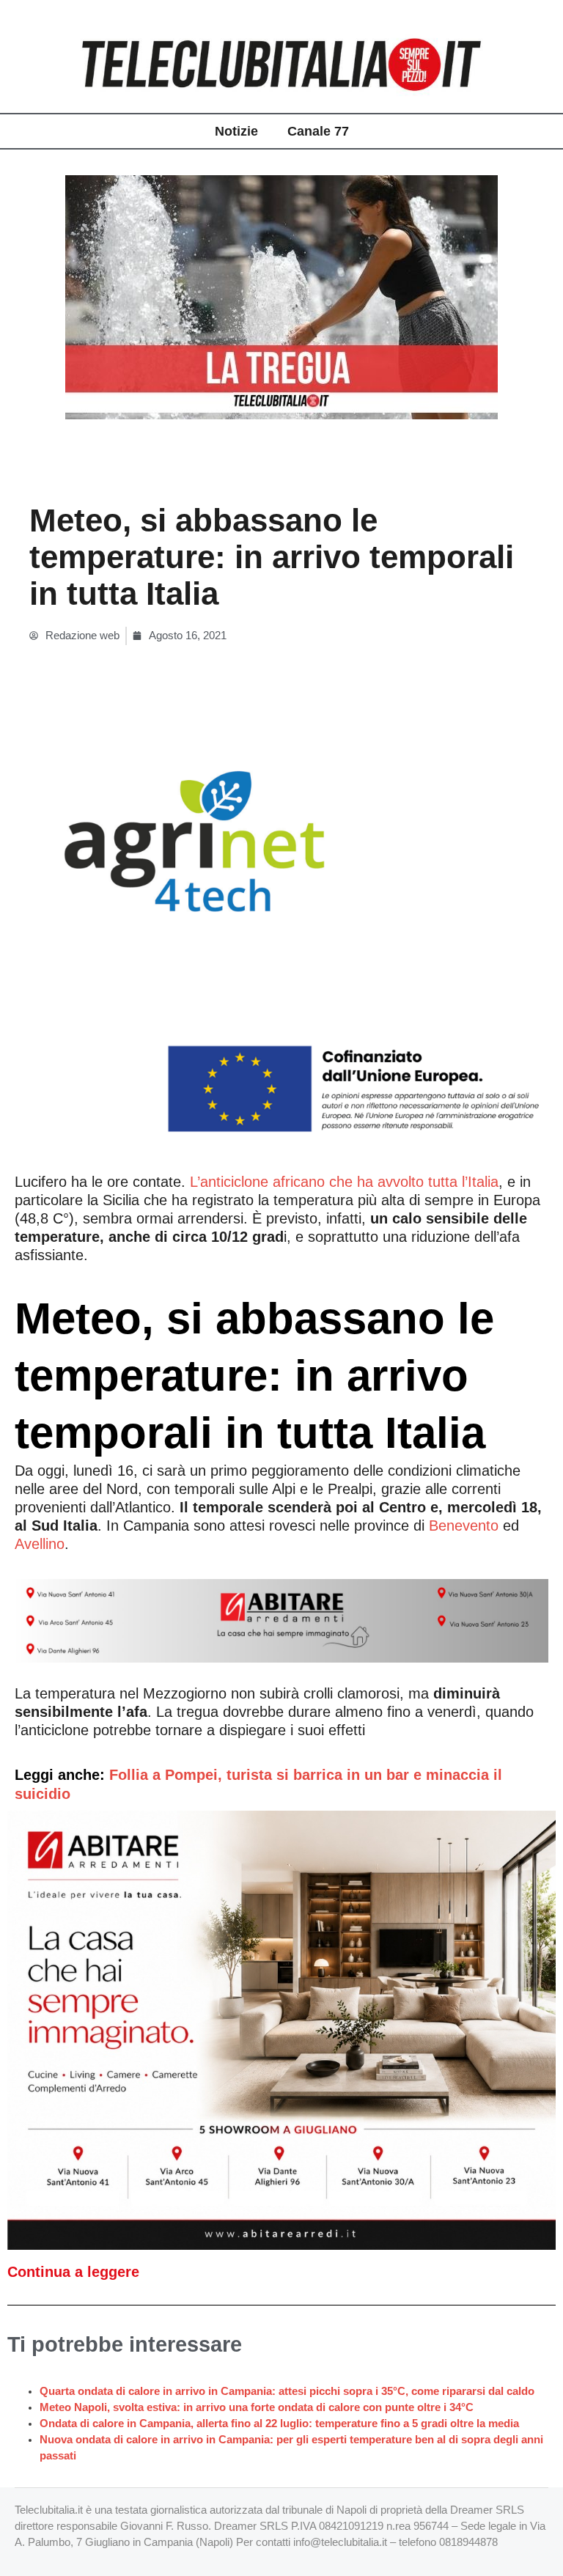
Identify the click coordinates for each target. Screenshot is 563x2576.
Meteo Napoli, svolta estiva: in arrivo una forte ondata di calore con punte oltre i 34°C (257, 2407)
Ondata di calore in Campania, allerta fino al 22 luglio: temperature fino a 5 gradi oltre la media (279, 2424)
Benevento (464, 1526)
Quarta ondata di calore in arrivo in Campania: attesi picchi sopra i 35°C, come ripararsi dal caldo (287, 2391)
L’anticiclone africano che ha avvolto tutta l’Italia (344, 1182)
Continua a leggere (73, 2272)
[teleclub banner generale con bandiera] (281, 931)
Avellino (40, 1544)
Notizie (236, 131)
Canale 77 (318, 131)
